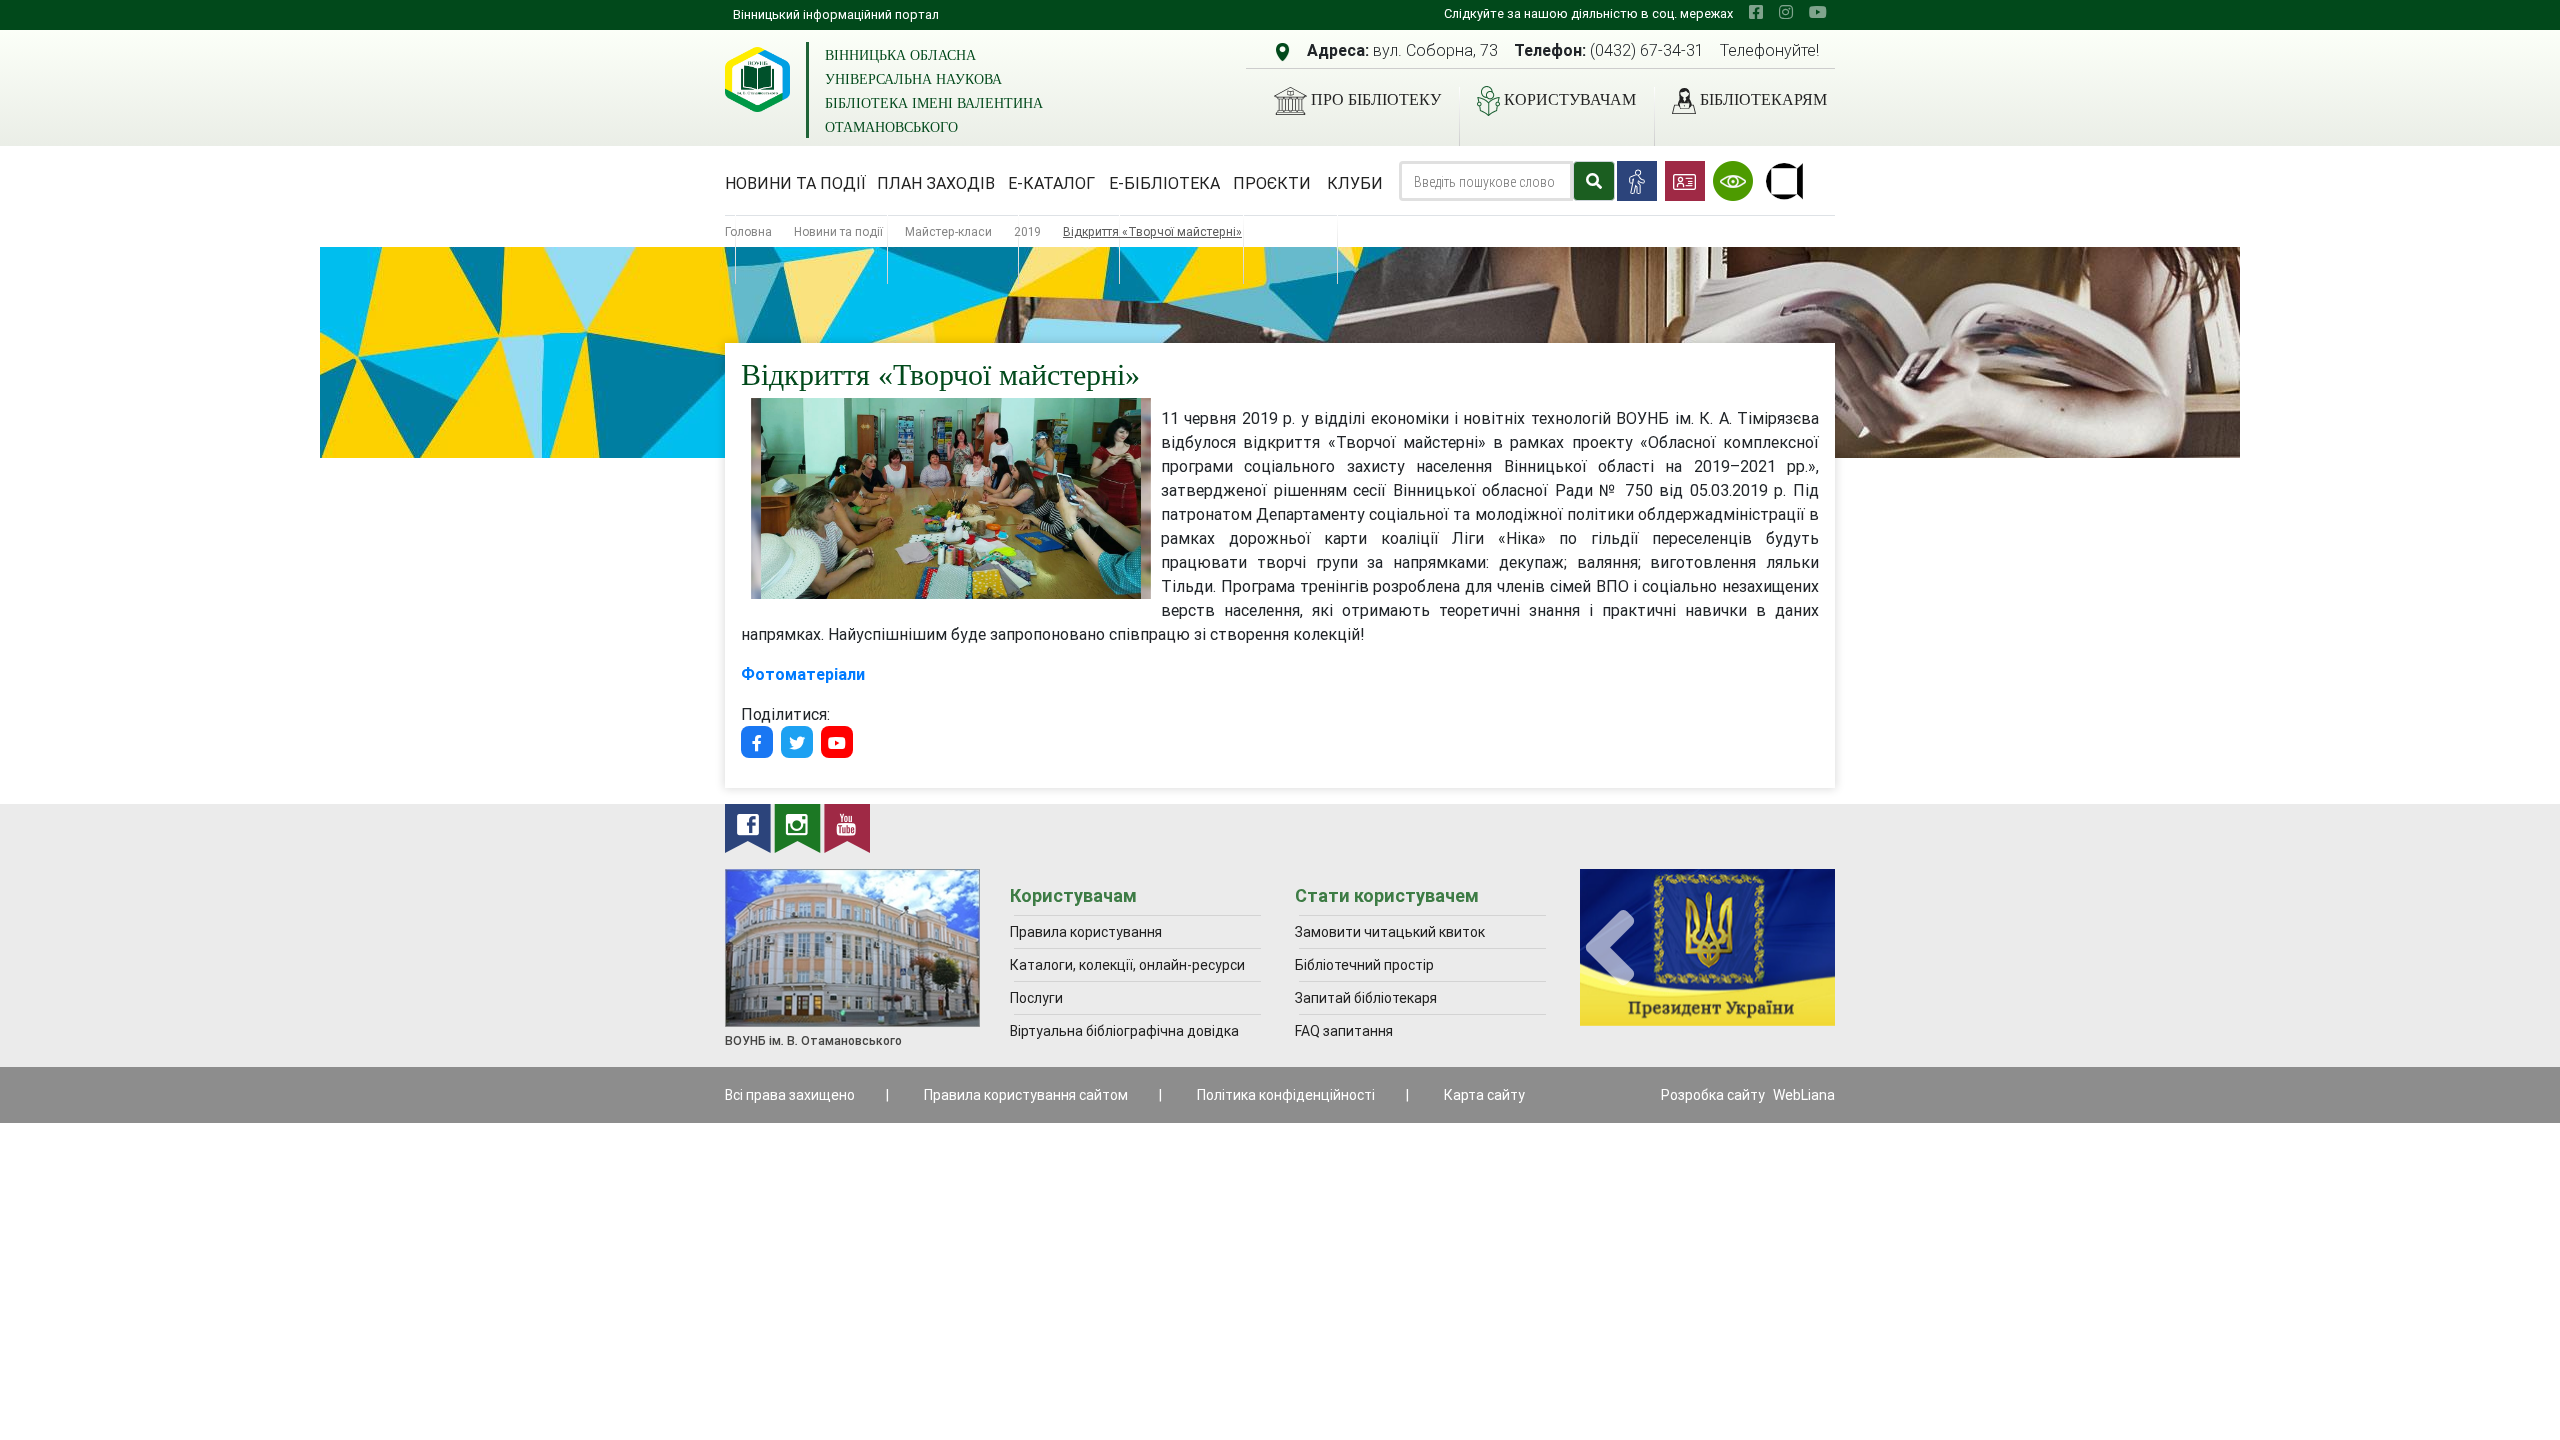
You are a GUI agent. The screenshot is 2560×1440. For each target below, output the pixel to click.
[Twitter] (797, 742)
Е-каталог (1051, 183)
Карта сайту (1484, 1095)
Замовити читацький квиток (1390, 932)
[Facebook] (757, 742)
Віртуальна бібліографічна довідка (1124, 1031)
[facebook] (1756, 12)
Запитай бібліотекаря (1366, 998)
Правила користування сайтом (1026, 1095)
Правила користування (1086, 932)
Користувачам (1570, 99)
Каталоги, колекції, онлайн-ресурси (1127, 965)
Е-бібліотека (1164, 183)
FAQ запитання (1344, 1031)
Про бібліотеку (1376, 99)
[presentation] (1610, 948)
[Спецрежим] (1733, 181)
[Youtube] (837, 742)
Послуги (1036, 998)
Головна (748, 231)
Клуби (1355, 183)
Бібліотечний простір (1364, 965)
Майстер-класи (948, 231)
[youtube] (1818, 12)
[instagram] (1786, 12)
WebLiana (1804, 1095)
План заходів (936, 183)
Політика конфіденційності (1286, 1095)
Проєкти (1272, 183)
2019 (1027, 231)
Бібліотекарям (1763, 99)
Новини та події (795, 183)
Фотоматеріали (803, 674)
